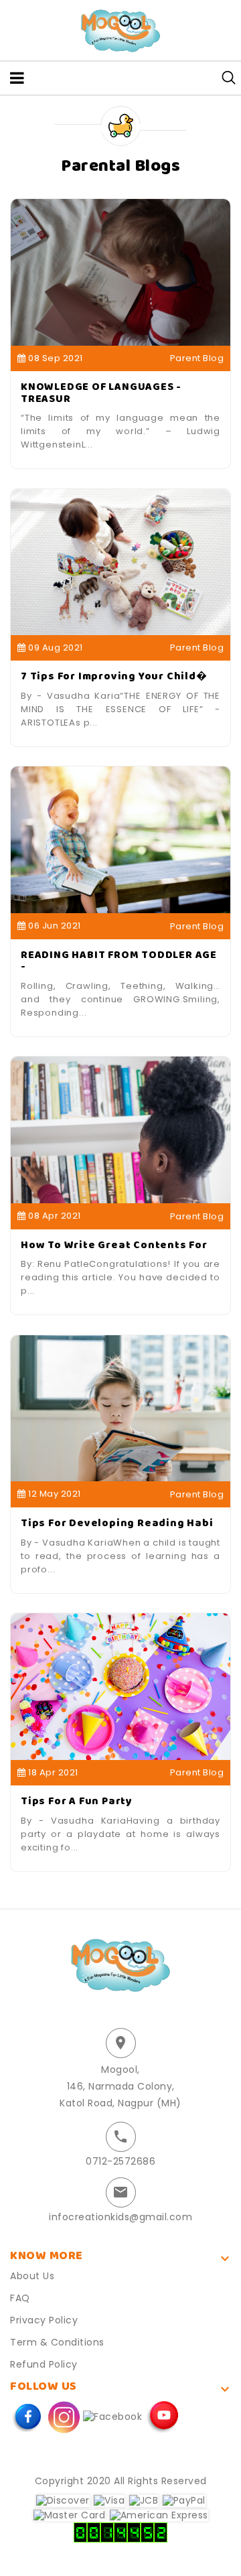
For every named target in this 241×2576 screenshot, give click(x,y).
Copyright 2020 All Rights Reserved (121, 2481)
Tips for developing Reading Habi (117, 1523)
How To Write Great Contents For (114, 1245)
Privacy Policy (44, 2320)
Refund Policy (44, 2364)
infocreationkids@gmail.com (120, 2217)
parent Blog (197, 358)
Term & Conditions (57, 2342)
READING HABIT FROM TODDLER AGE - (119, 961)
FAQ (20, 2298)
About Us (32, 2276)
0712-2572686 (120, 2161)
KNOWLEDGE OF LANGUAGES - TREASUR (101, 393)
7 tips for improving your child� (114, 676)
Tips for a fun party (77, 1801)
